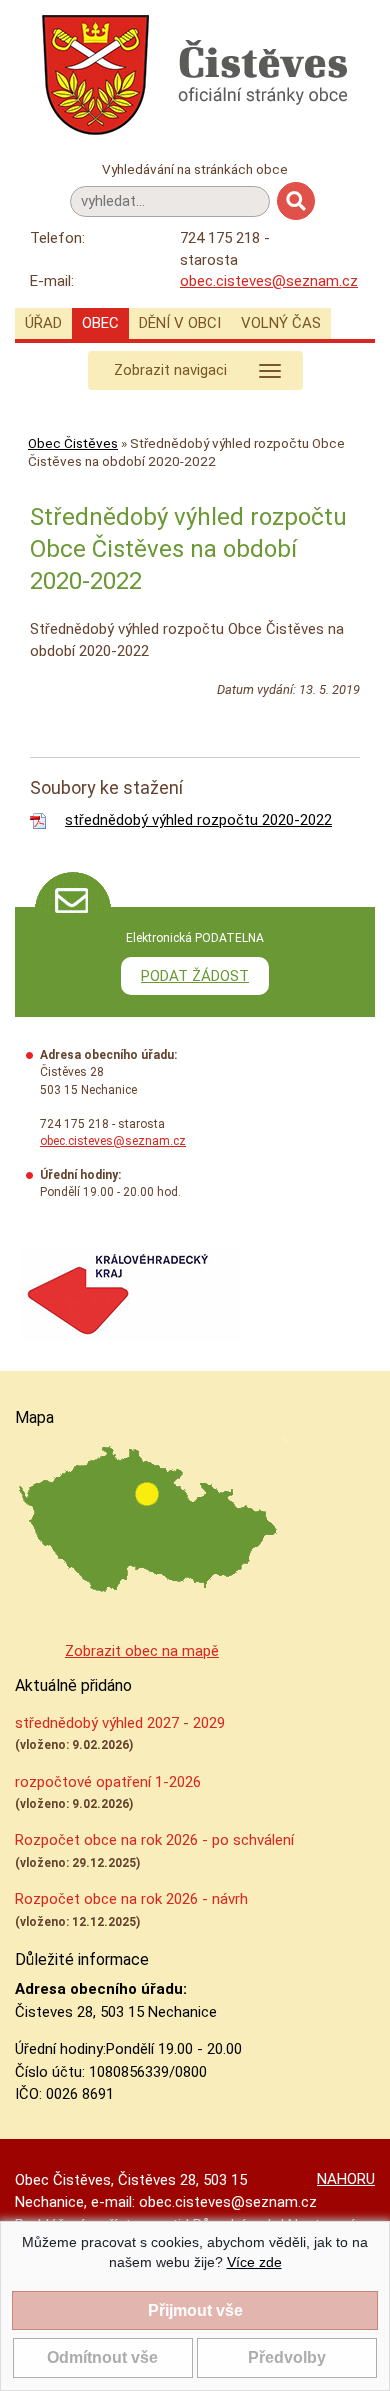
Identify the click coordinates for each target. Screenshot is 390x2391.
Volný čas (281, 323)
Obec (100, 323)
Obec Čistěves (73, 443)
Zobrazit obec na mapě (142, 1651)
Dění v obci (180, 323)
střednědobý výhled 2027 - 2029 (120, 1723)
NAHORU (346, 2179)
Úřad (43, 323)
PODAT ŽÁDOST (195, 976)
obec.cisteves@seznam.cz (269, 281)
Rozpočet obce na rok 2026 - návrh (131, 1899)
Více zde (254, 2262)
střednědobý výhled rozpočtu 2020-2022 (198, 820)
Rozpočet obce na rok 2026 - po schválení (154, 1840)
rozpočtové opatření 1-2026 (108, 1782)
